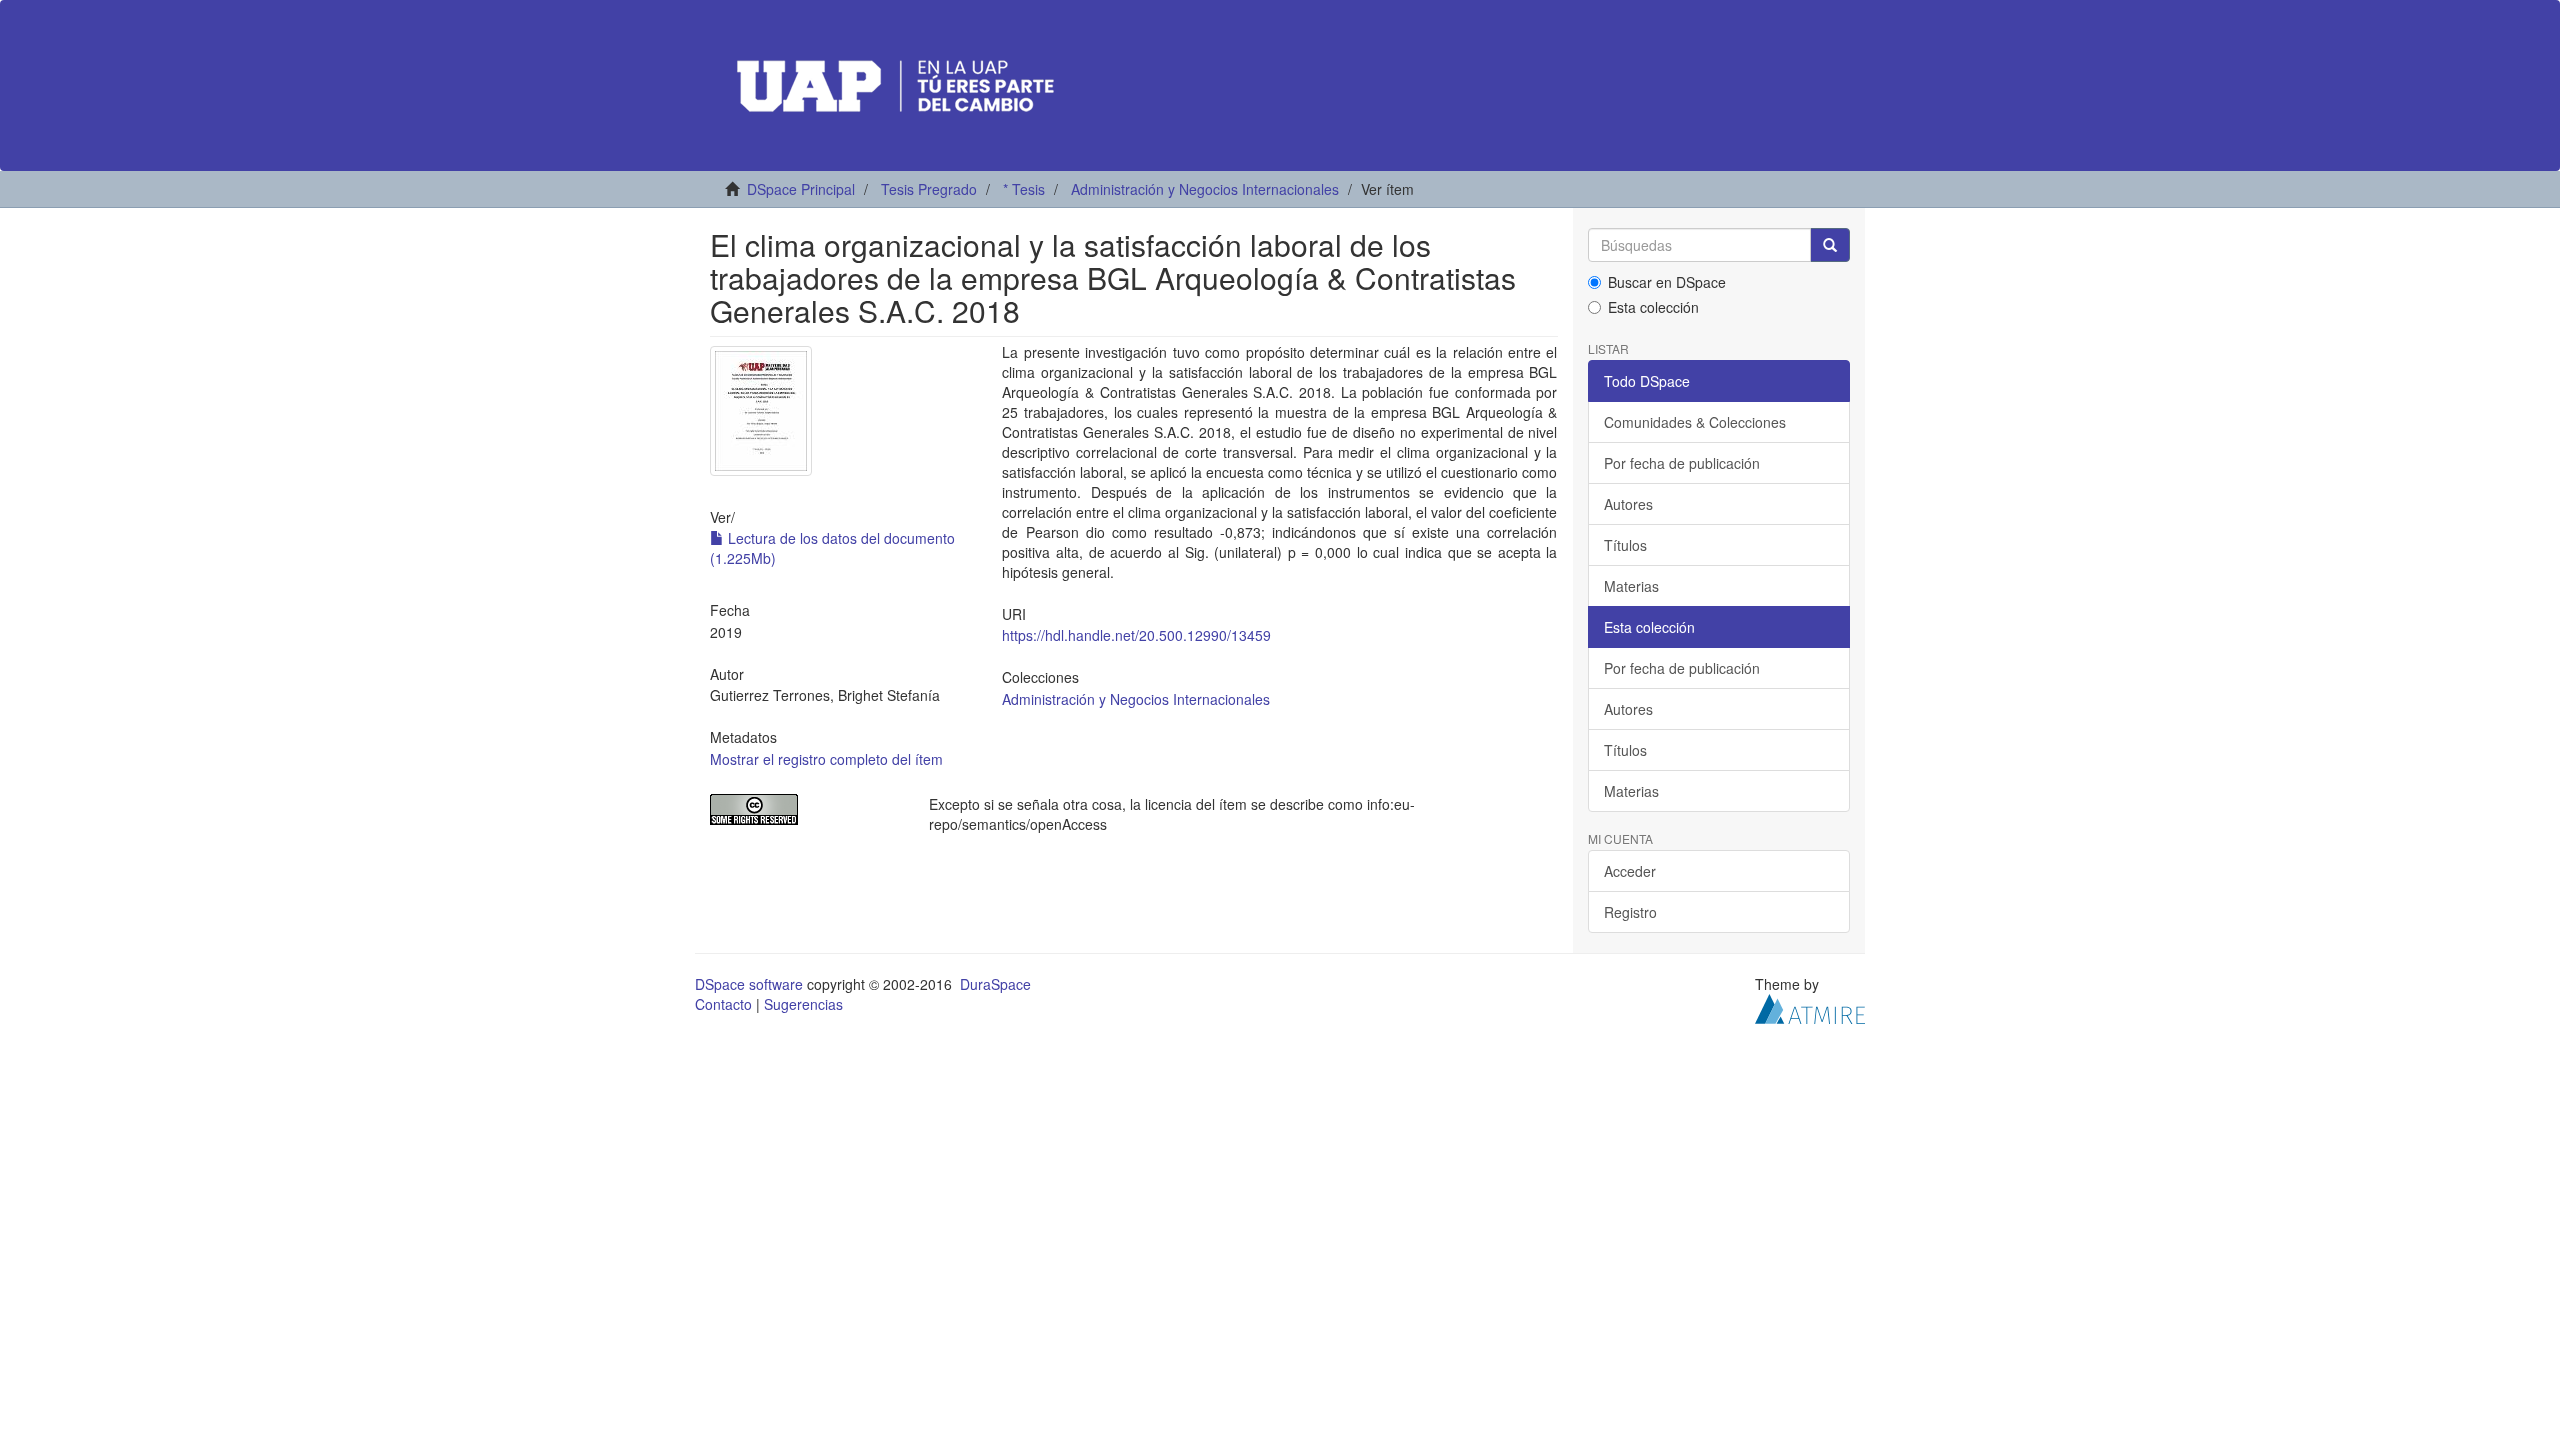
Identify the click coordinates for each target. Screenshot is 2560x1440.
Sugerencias (803, 1004)
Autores (1628, 504)
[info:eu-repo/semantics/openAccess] (804, 809)
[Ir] (1830, 245)
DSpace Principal (801, 189)
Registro (1630, 912)
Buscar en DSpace (1667, 282)
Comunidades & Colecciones (1695, 422)
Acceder (1630, 871)
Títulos (1625, 545)
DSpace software (749, 984)
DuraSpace (995, 984)
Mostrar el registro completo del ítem (826, 759)
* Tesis (1024, 189)
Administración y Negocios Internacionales (1205, 189)
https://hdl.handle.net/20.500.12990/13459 (1136, 635)
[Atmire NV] (1810, 1007)
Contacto (723, 1004)
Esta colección (1653, 307)
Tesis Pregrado (929, 189)
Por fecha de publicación (1682, 463)
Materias (1631, 586)
